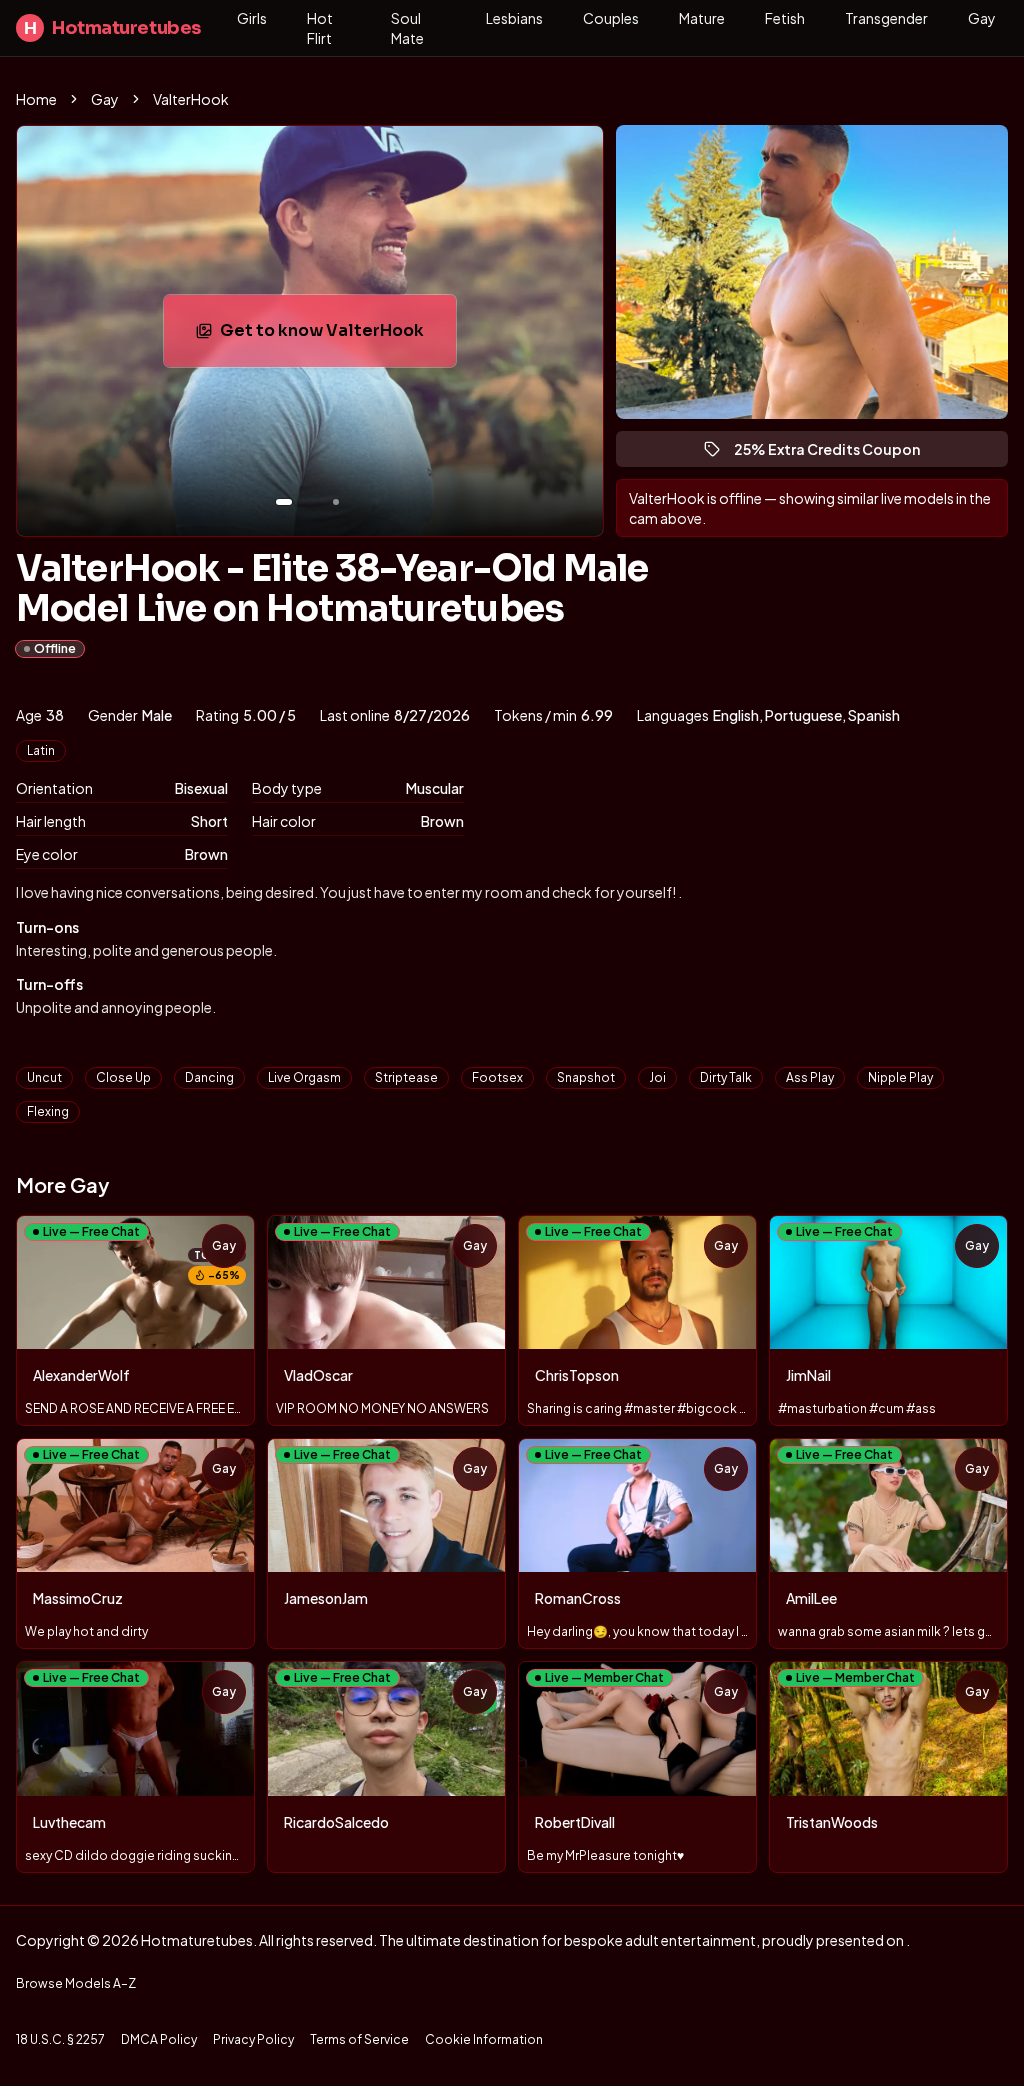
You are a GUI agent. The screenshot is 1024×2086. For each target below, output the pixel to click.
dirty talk (726, 1077)
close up (123, 1077)
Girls (252, 18)
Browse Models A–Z (76, 1983)
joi (657, 1077)
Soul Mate (407, 28)
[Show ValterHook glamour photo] (336, 502)
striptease (406, 1077)
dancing (209, 1077)
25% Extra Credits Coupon (836, 453)
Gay (982, 18)
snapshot (586, 1077)
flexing (48, 1111)
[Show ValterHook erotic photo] (284, 502)
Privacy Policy (253, 2039)
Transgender (886, 18)
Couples (611, 18)
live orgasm (304, 1077)
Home (36, 99)
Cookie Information (484, 2039)
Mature (702, 18)
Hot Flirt (320, 28)
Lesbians (514, 18)
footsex (497, 1077)
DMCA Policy (159, 2039)
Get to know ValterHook (338, 336)
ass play (810, 1077)
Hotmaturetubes (112, 28)
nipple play (900, 1077)
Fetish (785, 18)
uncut (44, 1077)
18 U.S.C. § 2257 (60, 2039)
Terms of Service (359, 2039)
